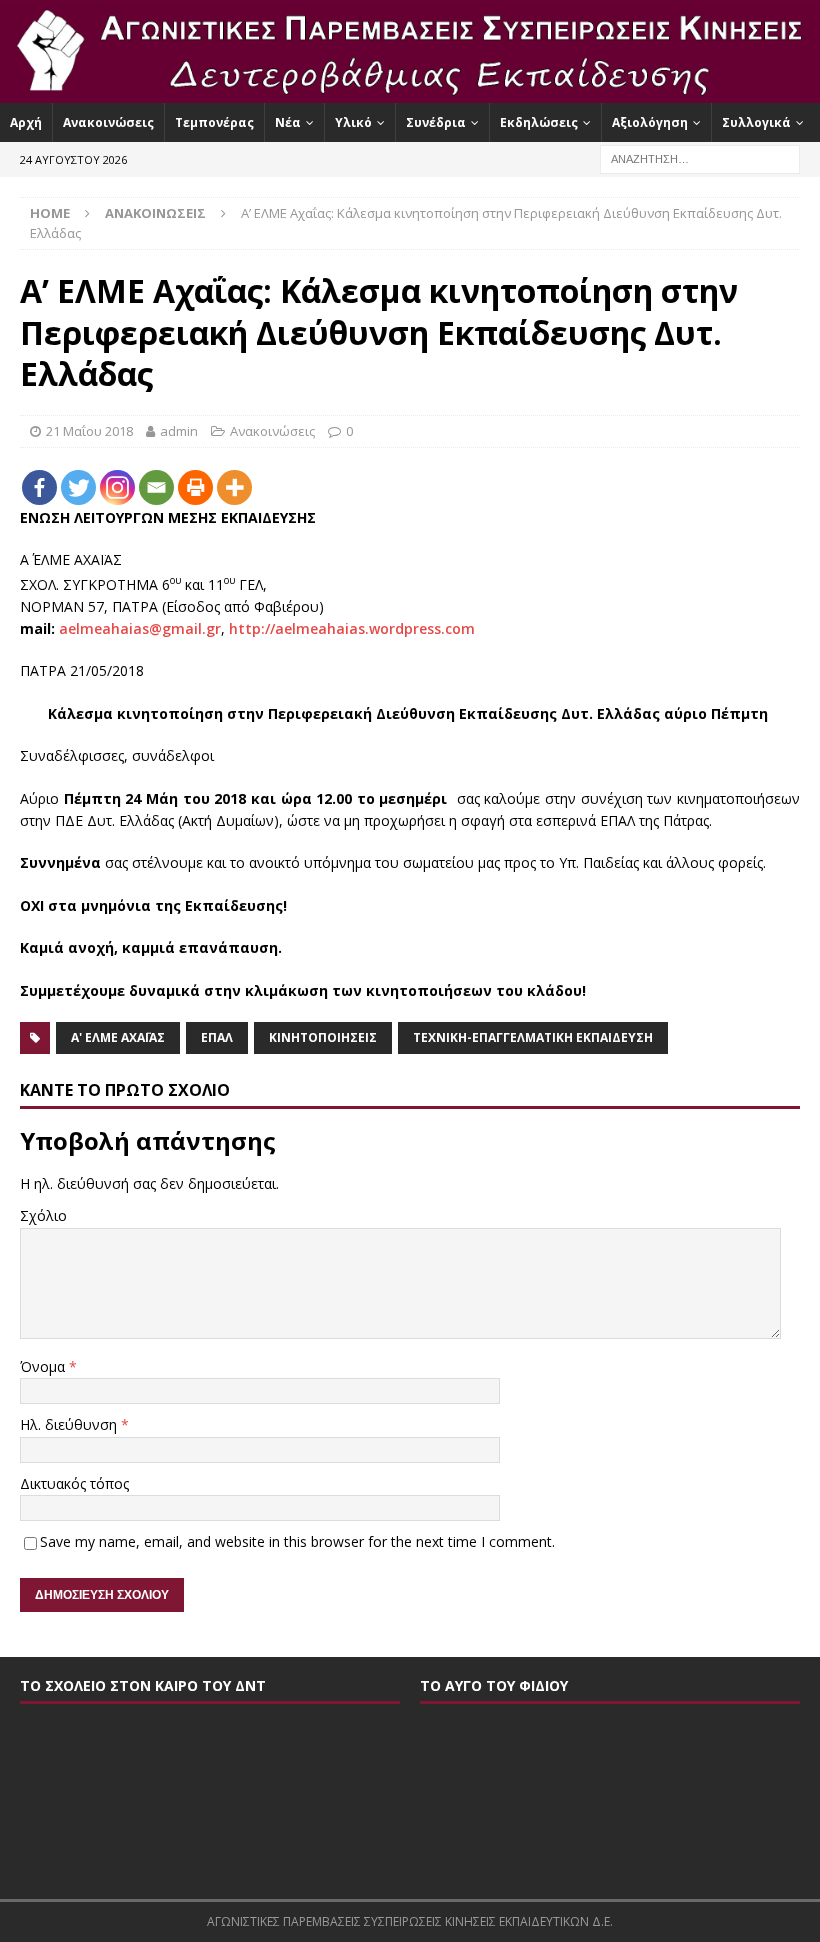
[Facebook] (39, 487)
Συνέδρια (436, 122)
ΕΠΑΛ (217, 1037)
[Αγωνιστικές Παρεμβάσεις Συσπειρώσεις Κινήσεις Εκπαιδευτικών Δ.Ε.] (410, 90)
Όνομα (44, 1366)
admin (179, 431)
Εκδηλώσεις (539, 122)
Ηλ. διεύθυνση (70, 1424)
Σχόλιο (43, 1215)
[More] (234, 487)
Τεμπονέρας (214, 122)
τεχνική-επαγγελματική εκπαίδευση (533, 1037)
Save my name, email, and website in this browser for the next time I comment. (297, 1541)
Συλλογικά (756, 122)
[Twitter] (78, 487)
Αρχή (26, 122)
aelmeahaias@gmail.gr (140, 628)
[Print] (195, 487)
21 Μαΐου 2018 (89, 431)
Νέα (288, 122)
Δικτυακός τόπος (74, 1483)
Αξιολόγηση (650, 122)
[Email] (156, 487)
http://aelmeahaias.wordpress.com (352, 628)
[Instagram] (117, 487)
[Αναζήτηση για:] (700, 157)
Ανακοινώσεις (108, 122)
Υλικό (353, 122)
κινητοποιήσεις (323, 1037)
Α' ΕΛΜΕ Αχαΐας (118, 1037)
